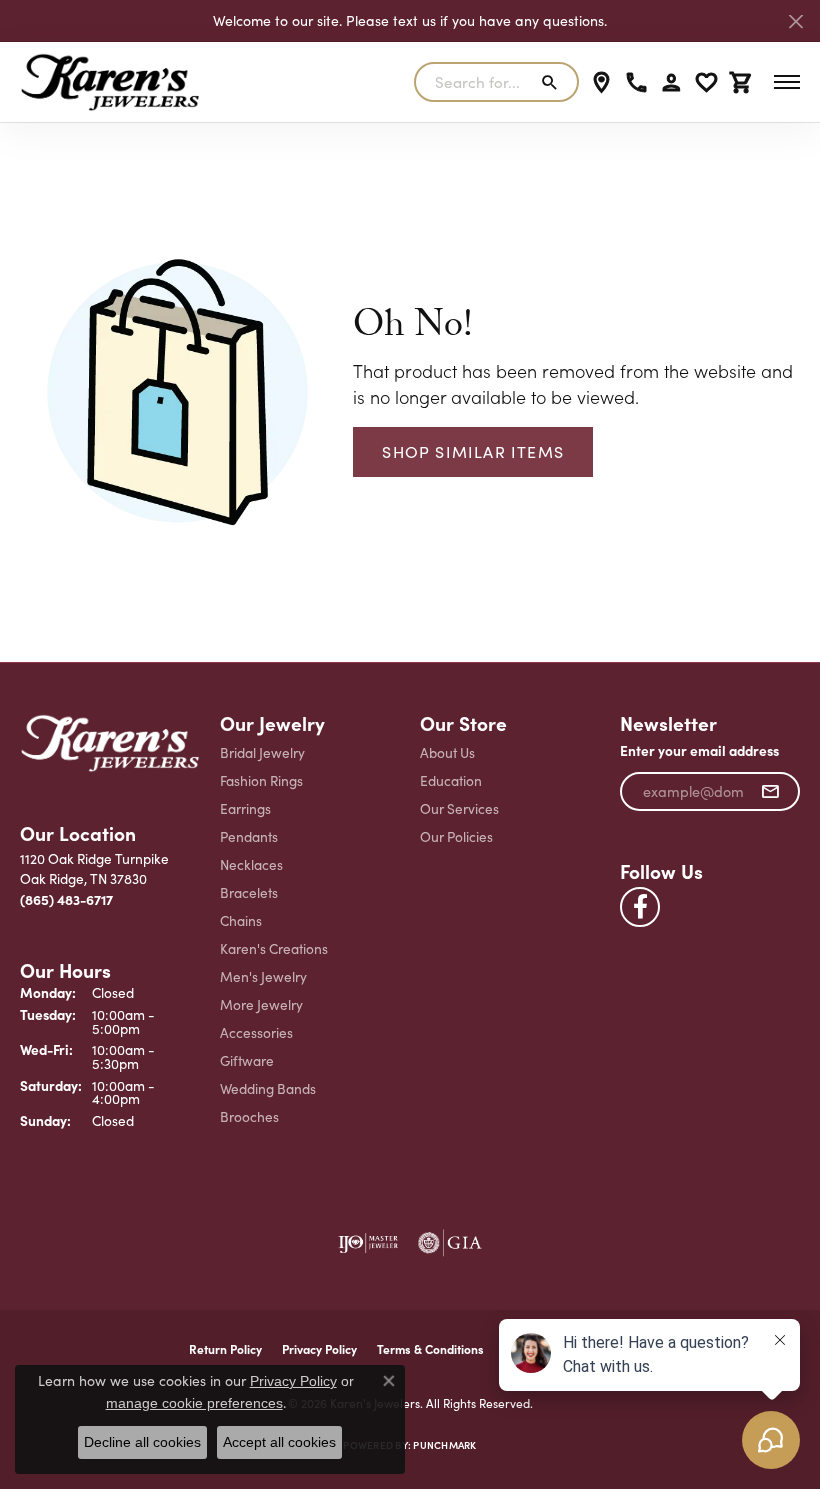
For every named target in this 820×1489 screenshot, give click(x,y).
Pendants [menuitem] (249, 836)
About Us (447, 752)
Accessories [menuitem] (256, 1032)
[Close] (795, 21)
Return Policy (225, 1349)
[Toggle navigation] (787, 82)
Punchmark (444, 1445)
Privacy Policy (319, 1349)
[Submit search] (553, 82)
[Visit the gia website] (450, 1243)
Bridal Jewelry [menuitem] (262, 752)
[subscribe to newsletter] (770, 792)
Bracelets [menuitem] (249, 892)
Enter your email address (699, 750)
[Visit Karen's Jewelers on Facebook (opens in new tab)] (640, 907)
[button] (671, 82)
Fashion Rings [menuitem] (261, 780)
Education (451, 780)
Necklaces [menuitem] (251, 864)
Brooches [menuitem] (249, 1116)
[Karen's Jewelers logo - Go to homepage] (110, 82)
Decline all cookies (142, 1442)
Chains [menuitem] (241, 920)
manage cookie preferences (194, 1403)
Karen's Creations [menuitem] (274, 948)
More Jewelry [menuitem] (261, 1004)
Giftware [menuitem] (247, 1060)
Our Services (459, 808)
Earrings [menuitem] (245, 808)
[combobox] (473, 82)
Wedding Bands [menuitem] (268, 1088)
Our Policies (456, 836)
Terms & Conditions (430, 1349)
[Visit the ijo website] (368, 1243)
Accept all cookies (279, 1442)
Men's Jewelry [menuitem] (263, 976)
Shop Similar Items (473, 451)
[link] (601, 82)
